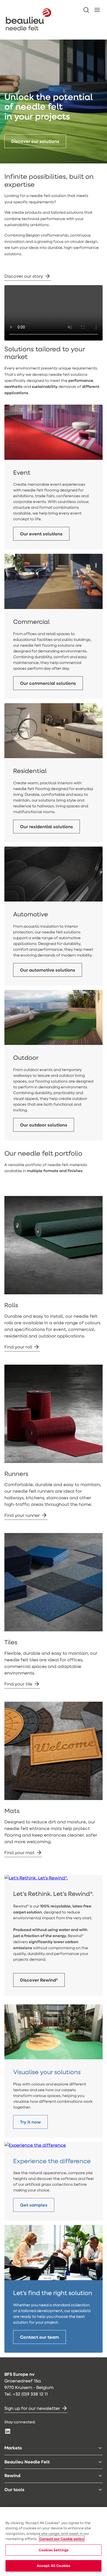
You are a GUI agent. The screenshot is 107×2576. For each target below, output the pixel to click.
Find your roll (18, 1347)
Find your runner (22, 1515)
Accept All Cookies (54, 2566)
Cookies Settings (54, 2550)
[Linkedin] (8, 2431)
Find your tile (18, 1684)
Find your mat (19, 1852)
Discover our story (24, 276)
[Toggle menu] (100, 2448)
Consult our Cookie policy (62, 2539)
